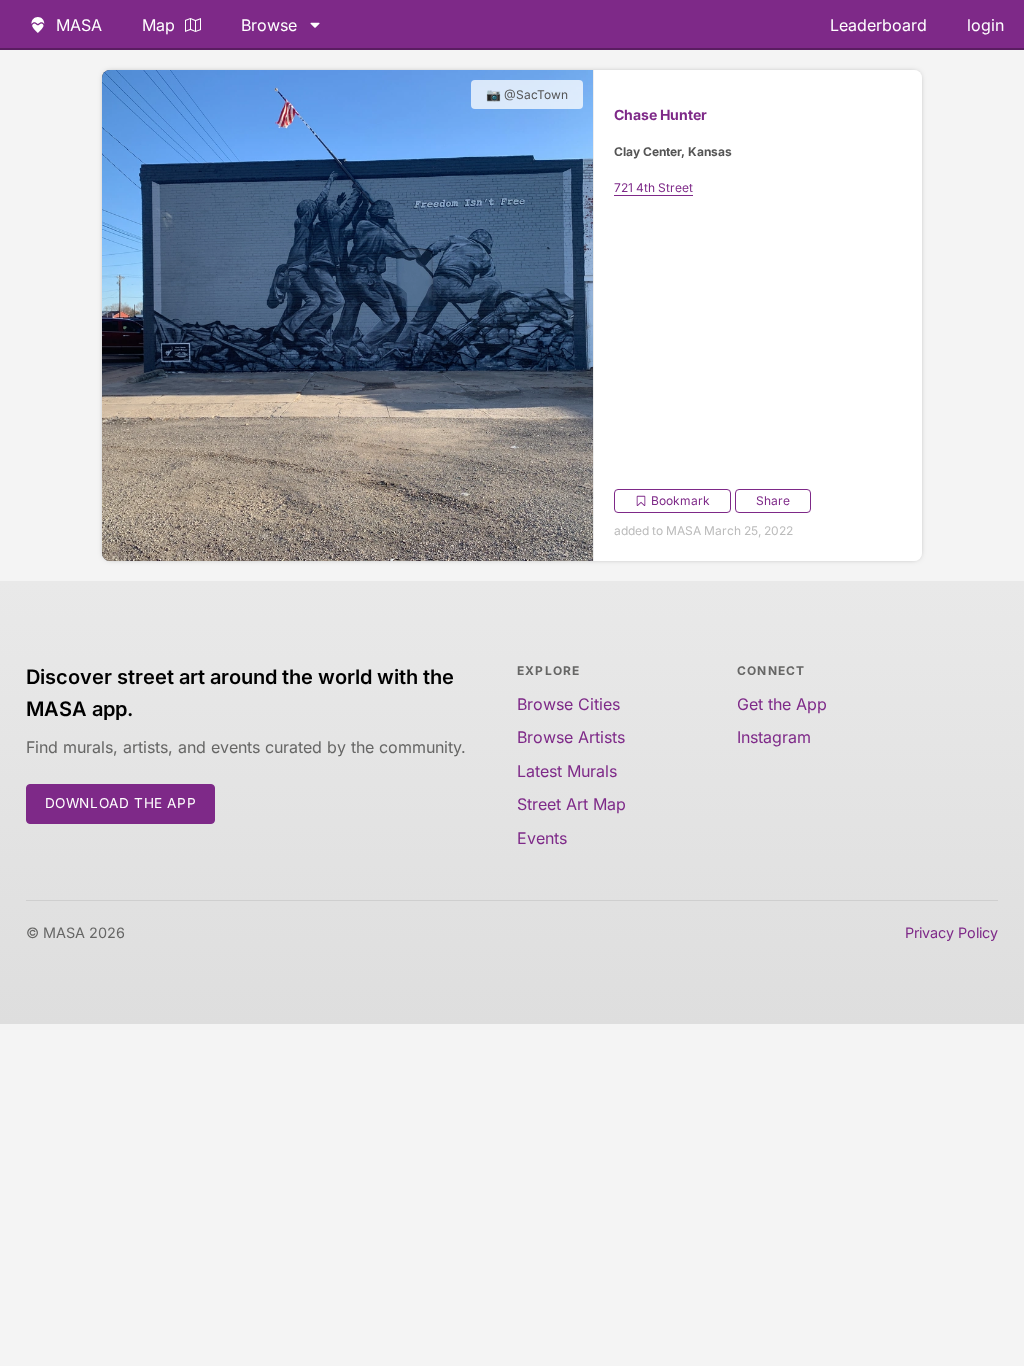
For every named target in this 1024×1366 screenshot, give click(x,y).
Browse (269, 25)
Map (158, 25)
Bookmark (680, 500)
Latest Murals (567, 771)
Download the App (121, 803)
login (985, 25)
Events (542, 838)
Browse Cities (568, 704)
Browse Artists (571, 737)
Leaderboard (878, 25)
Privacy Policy (951, 932)
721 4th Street (653, 187)
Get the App (782, 704)
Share (773, 500)
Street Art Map (571, 804)
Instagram (774, 737)
